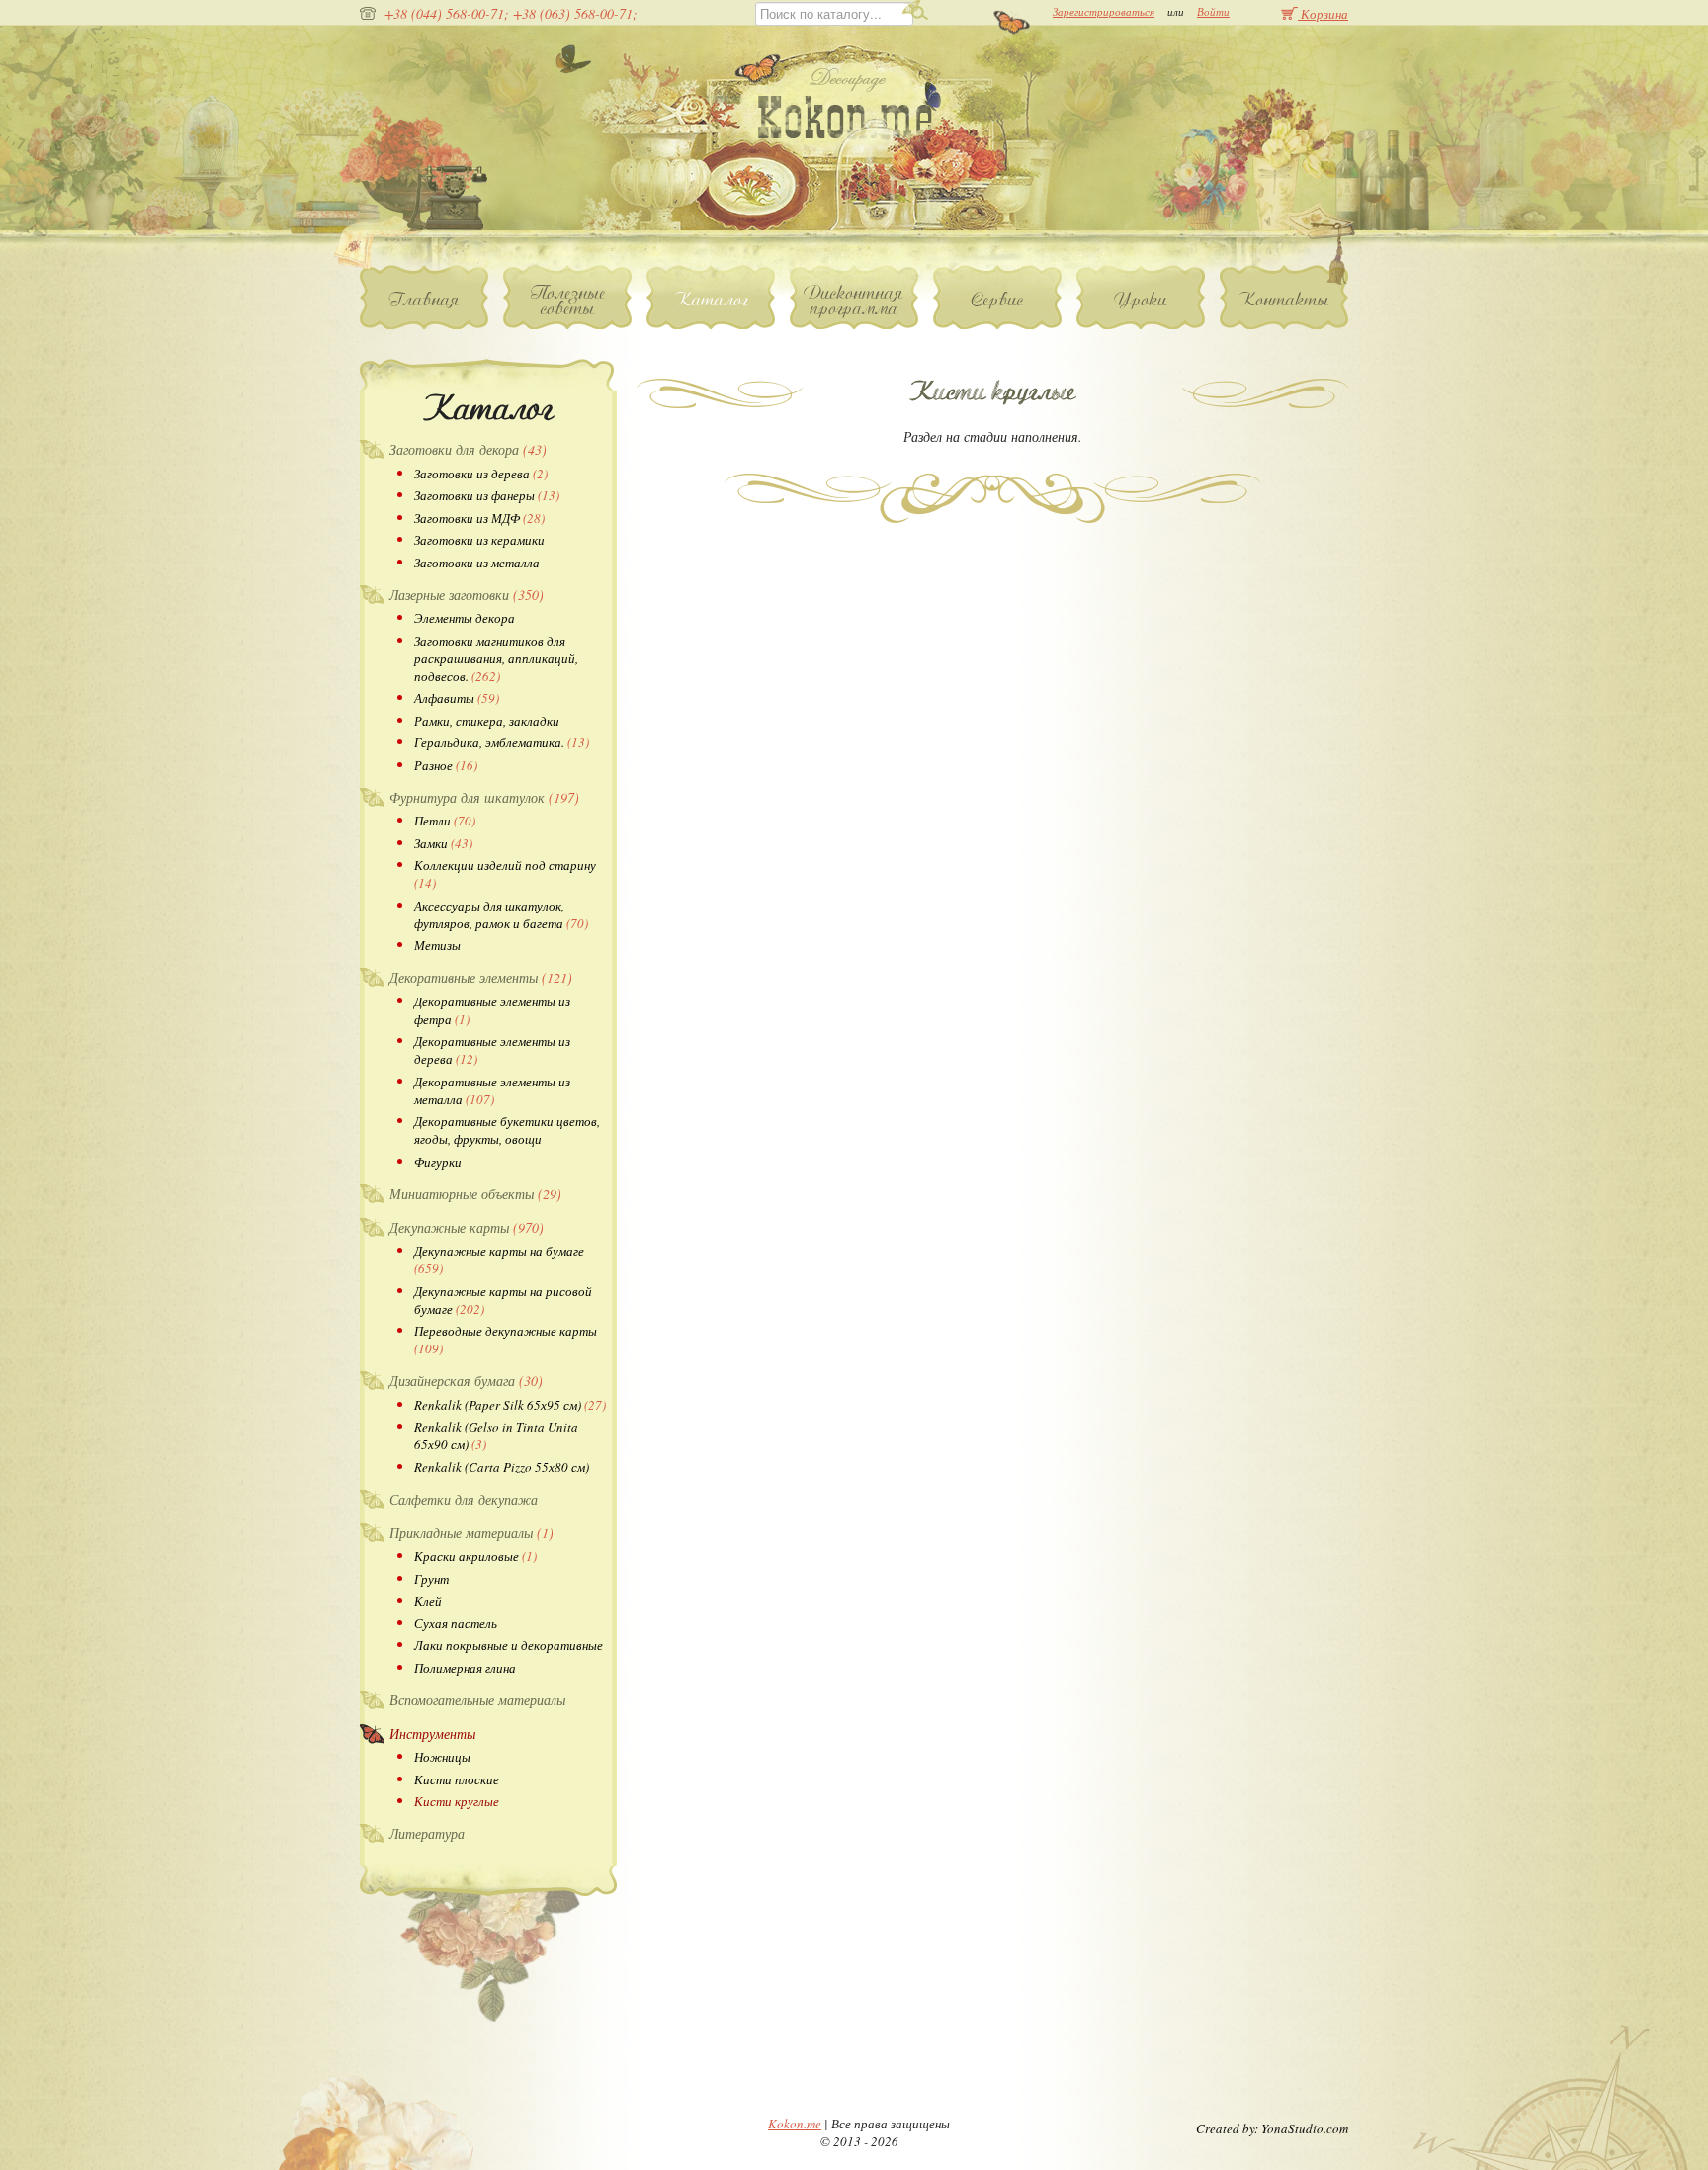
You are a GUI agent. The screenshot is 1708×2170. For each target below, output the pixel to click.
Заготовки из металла (477, 563)
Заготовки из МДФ (479, 518)
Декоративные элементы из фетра (492, 1010)
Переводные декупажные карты (506, 1340)
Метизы (437, 945)
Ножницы (442, 1757)
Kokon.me (795, 2124)
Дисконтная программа (854, 301)
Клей (428, 1601)
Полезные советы (568, 301)
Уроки (1141, 300)
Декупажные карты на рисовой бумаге (503, 1300)
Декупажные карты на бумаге (499, 1259)
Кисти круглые (457, 1801)
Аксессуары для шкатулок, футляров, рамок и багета (501, 914)
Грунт (431, 1579)
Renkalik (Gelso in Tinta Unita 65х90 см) (496, 1435)
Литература (427, 1833)
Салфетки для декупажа (464, 1499)
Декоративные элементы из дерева (492, 1050)
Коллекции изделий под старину (505, 874)
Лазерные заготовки (467, 595)
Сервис (998, 300)
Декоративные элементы (481, 977)
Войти (1213, 11)
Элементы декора (465, 618)
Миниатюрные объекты (475, 1194)
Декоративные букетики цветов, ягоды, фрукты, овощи (507, 1130)
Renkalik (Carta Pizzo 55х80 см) (502, 1467)
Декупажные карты (467, 1227)
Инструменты (432, 1734)
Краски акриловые (475, 1556)
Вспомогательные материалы (477, 1700)
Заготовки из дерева (481, 474)
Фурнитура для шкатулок (484, 797)
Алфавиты (457, 698)
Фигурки (438, 1162)
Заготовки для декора (468, 449)
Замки (443, 843)
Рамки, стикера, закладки (487, 721)
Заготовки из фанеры (487, 495)
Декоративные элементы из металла (492, 1090)
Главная (425, 300)
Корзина (1323, 13)
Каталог (711, 300)
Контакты (1284, 300)
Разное (446, 765)
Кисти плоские (457, 1779)
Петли (445, 821)
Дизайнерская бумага (466, 1381)
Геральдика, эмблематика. (502, 742)
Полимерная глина (465, 1668)
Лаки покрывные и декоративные (509, 1645)
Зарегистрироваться (1104, 11)
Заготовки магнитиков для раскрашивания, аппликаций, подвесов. (496, 658)
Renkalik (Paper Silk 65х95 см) (510, 1405)
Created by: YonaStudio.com (1272, 2128)
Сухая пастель (456, 1623)
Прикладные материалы (471, 1533)
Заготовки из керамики (479, 540)
